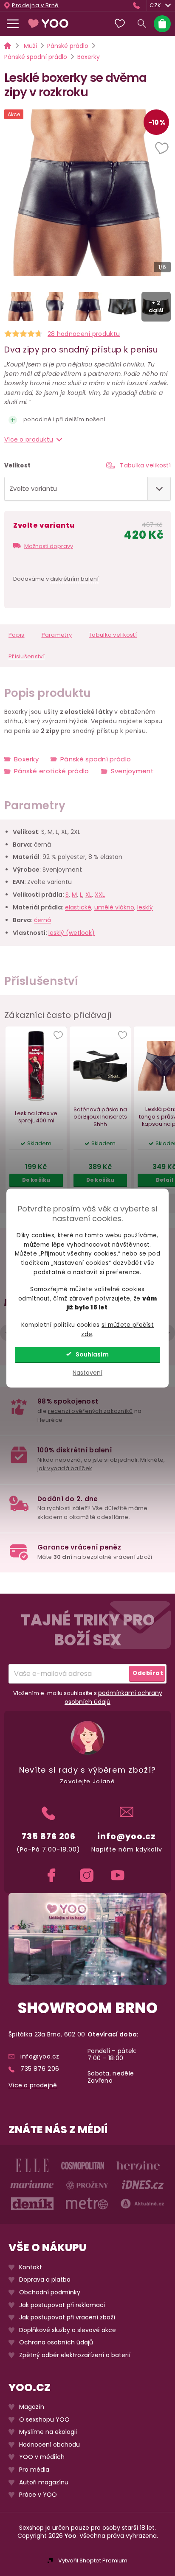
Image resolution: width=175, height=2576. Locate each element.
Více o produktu (29, 439)
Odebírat (148, 1673)
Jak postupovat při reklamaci (62, 2305)
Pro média (34, 2470)
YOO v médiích (42, 2457)
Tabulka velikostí (145, 465)
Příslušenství (27, 656)
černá (42, 920)
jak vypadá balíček (65, 1468)
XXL (100, 895)
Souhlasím (92, 1355)
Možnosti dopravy (49, 546)
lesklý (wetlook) (72, 933)
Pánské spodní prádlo (96, 759)
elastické (78, 908)
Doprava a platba (45, 2280)
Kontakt (31, 2267)
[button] (163, 149)
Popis (17, 635)
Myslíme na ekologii (48, 2432)
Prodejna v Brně (35, 6)
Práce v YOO (38, 2495)
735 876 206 (49, 1836)
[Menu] (13, 24)
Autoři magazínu (44, 2482)
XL (89, 895)
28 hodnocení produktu (84, 334)
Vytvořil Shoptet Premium (93, 2561)
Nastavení (87, 1373)
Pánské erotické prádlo (52, 771)
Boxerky (26, 759)
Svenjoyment (132, 771)
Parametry (57, 635)
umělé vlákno (114, 908)
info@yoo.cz (127, 1836)
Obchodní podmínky (50, 2292)
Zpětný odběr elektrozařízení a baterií (75, 2355)
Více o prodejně (33, 2085)
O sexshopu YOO (44, 2420)
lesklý (145, 908)
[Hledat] (142, 24)
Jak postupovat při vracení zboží (67, 2317)
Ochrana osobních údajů (56, 2342)
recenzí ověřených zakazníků (90, 1411)
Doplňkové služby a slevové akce (68, 2330)
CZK (155, 5)
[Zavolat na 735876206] (138, 5)
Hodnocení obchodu (49, 2445)
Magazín (32, 2407)
